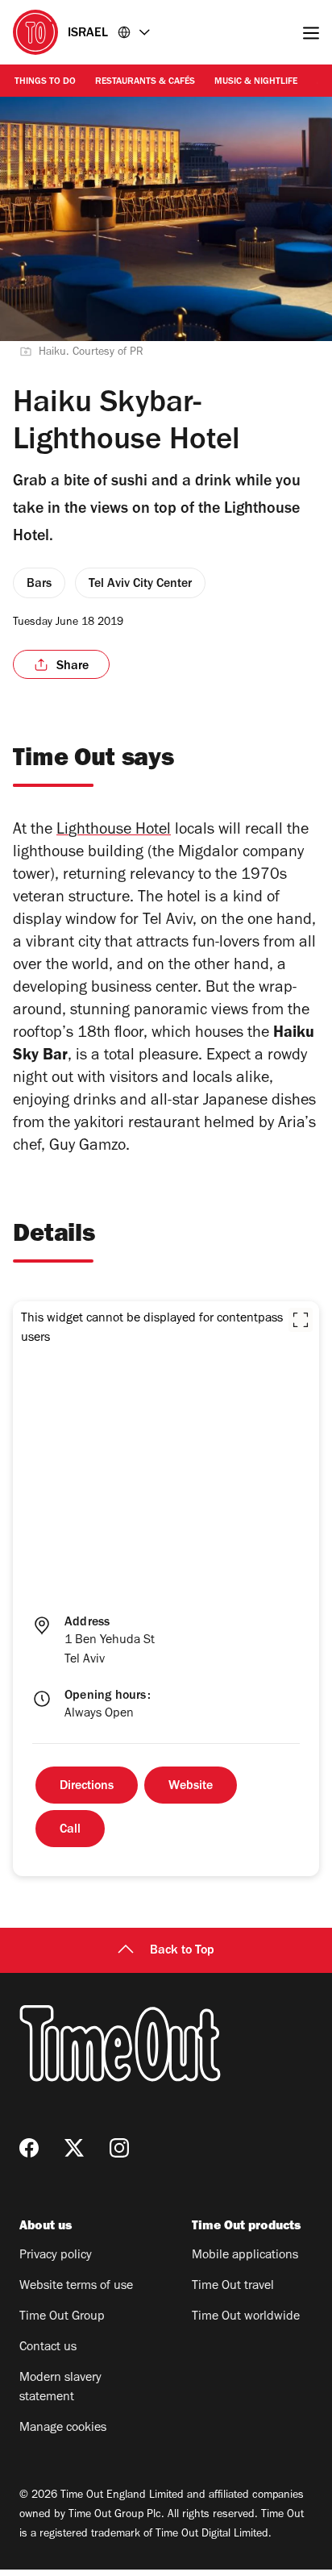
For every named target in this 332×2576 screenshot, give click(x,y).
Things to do (45, 82)
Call (70, 1830)
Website (191, 1787)
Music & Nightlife (256, 82)
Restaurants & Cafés (145, 82)
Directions (87, 1787)
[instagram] (119, 2148)
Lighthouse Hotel (114, 831)
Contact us (48, 2348)
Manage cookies (63, 2428)
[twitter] (74, 2148)
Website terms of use (76, 2287)
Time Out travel (233, 2287)
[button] (301, 1320)
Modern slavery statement (60, 2388)
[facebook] (29, 2148)
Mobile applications (245, 2256)
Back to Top (182, 1951)
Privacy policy (56, 2256)
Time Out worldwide (246, 2317)
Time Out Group (62, 2317)
